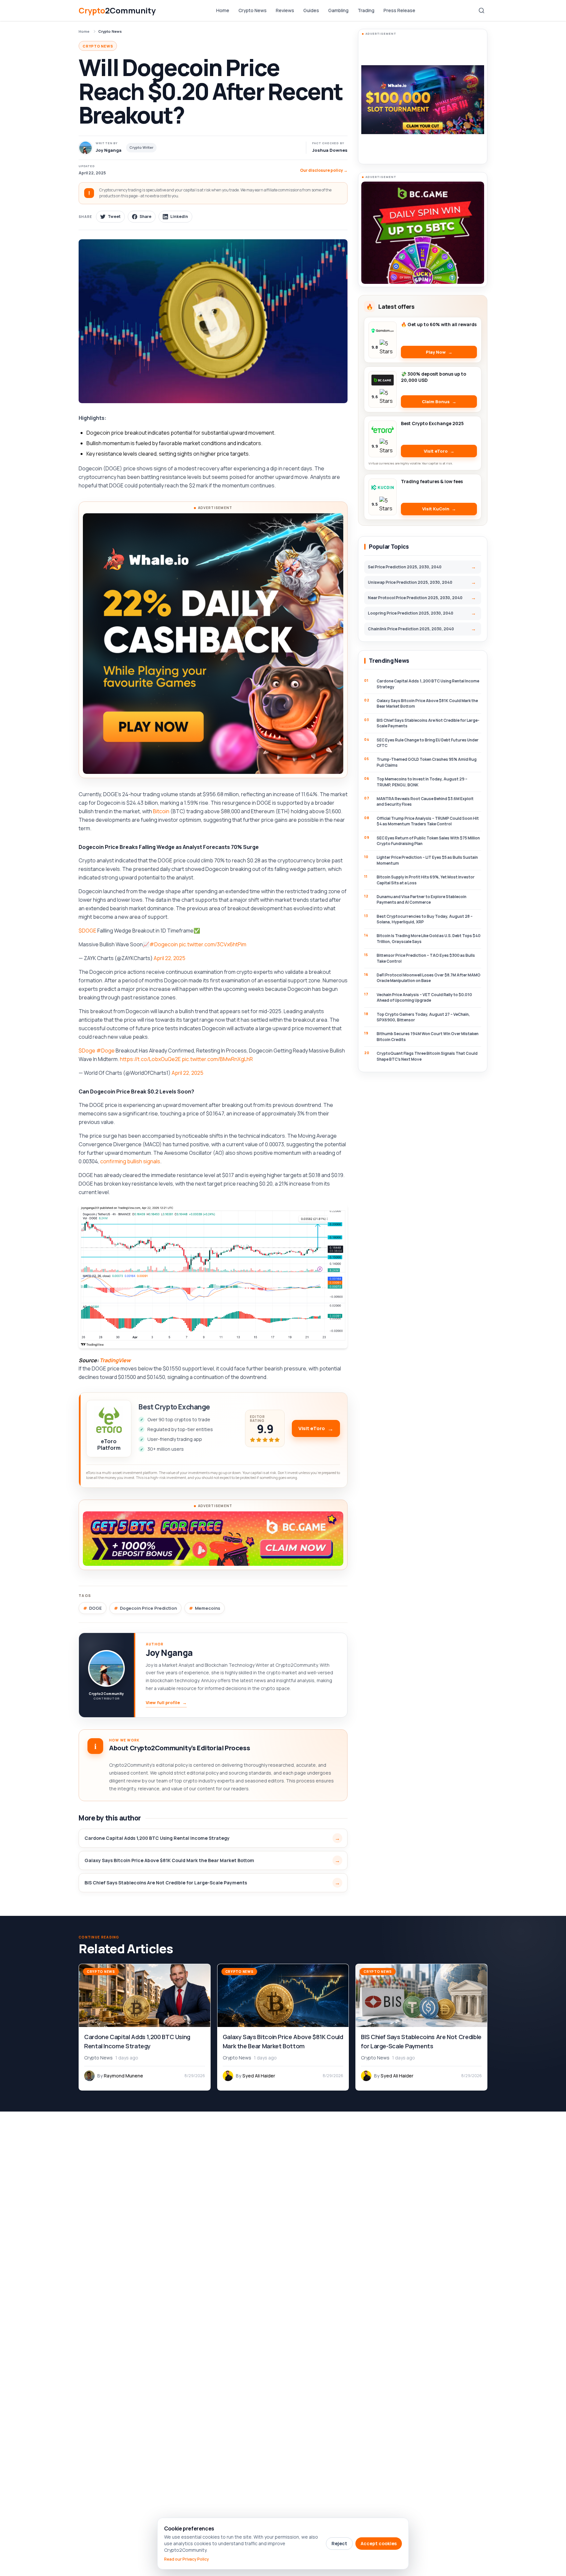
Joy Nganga (169, 1653)
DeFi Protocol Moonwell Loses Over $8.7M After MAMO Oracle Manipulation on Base (429, 978)
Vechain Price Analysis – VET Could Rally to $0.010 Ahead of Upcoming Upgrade (424, 997)
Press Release (399, 10)
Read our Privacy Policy (187, 2559)
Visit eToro (312, 1428)
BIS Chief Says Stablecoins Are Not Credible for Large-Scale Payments (166, 1883)
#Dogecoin (164, 944)
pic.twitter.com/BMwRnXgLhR (217, 1059)
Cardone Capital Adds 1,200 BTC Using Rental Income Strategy (157, 1838)
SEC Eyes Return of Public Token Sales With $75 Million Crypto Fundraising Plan (428, 841)
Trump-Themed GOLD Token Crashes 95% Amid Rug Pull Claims (427, 762)
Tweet (114, 216)
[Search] (481, 10)
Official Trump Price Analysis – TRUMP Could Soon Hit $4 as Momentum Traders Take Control (428, 821)
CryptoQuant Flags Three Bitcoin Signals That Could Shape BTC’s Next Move (427, 1056)
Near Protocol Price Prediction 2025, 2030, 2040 (415, 598)
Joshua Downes (330, 150)
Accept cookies (379, 2543)
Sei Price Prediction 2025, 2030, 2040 (405, 567)
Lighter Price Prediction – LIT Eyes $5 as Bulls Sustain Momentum (427, 860)
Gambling (338, 10)
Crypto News (253, 10)
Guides (311, 10)
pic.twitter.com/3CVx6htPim (213, 944)
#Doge (105, 1051)
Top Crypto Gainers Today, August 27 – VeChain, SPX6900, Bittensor (423, 1017)
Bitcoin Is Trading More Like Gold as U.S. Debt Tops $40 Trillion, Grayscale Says (429, 938)
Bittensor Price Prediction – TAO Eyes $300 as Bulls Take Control (426, 958)
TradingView (115, 1360)
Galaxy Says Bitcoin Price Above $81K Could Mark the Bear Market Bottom (169, 1860)
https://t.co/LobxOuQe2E (150, 1059)
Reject (339, 2543)
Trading (366, 10)
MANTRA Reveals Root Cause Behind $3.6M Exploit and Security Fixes (425, 801)
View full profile (166, 1702)
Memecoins (208, 1608)
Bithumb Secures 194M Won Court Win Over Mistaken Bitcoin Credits (428, 1036)
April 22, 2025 (170, 958)
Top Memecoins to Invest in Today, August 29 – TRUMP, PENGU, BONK (422, 782)
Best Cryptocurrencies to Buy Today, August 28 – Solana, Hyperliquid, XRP (425, 919)
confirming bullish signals (130, 1161)
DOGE (95, 1608)
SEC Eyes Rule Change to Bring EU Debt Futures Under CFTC (428, 743)
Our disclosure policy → (324, 170)
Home (223, 10)
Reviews (285, 10)
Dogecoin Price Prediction (148, 1608)
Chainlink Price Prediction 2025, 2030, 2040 (411, 629)
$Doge (87, 1051)
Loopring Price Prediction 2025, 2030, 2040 (411, 613)
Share (145, 216)
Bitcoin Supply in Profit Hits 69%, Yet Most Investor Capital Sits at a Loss (426, 880)
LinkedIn (179, 216)
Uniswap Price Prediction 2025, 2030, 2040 (410, 582)
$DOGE (87, 931)
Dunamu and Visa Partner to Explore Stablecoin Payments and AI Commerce (422, 899)
